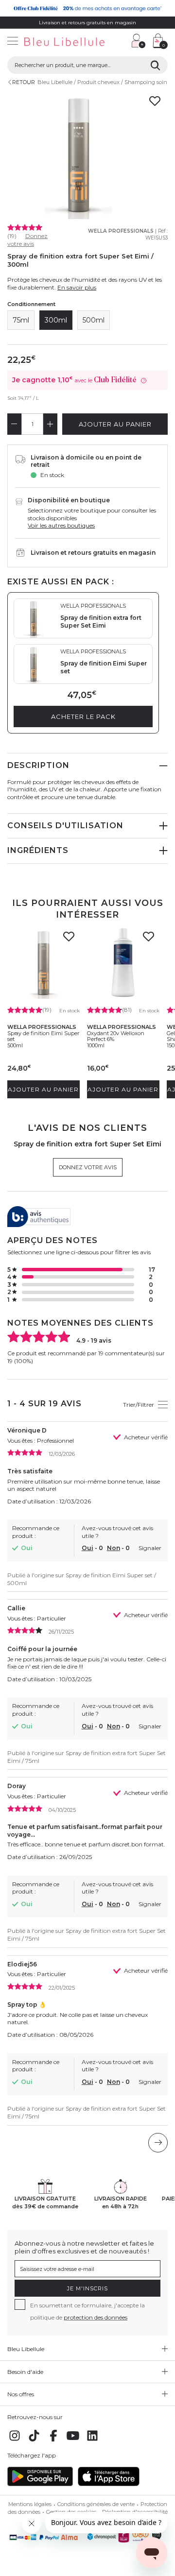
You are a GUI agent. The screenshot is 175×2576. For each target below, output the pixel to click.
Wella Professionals (121, 231)
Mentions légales (30, 2504)
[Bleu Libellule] (62, 42)
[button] (119, 42)
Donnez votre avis (27, 240)
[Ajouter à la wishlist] (69, 939)
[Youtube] (73, 2441)
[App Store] (109, 2484)
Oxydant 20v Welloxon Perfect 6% (116, 1036)
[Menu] (13, 42)
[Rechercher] (155, 65)
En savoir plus (77, 287)
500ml (94, 320)
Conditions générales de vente (96, 2504)
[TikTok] (34, 2441)
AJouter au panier (115, 424)
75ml (21, 320)
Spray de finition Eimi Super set (43, 1036)
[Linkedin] (92, 2441)
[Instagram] (15, 2441)
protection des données (96, 2317)
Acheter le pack (83, 717)
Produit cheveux (98, 82)
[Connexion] (139, 41)
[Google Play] (40, 2484)
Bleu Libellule (55, 82)
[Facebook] (53, 2441)
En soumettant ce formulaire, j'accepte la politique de (87, 2311)
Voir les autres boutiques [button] (61, 525)
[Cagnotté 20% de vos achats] (87, 8)
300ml (56, 320)
